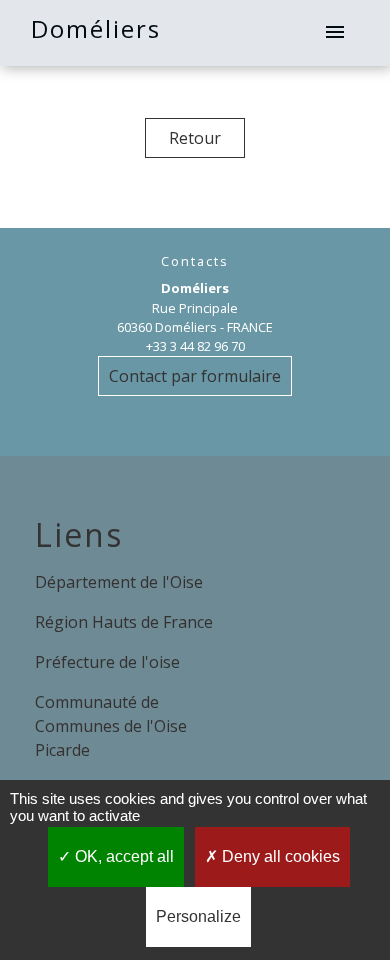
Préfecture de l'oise (107, 662)
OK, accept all (122, 856)
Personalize (198, 916)
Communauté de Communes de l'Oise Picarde (111, 726)
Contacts (195, 261)
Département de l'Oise (119, 582)
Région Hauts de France (124, 622)
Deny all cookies (279, 856)
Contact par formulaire (195, 376)
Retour (195, 138)
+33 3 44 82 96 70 (195, 346)
